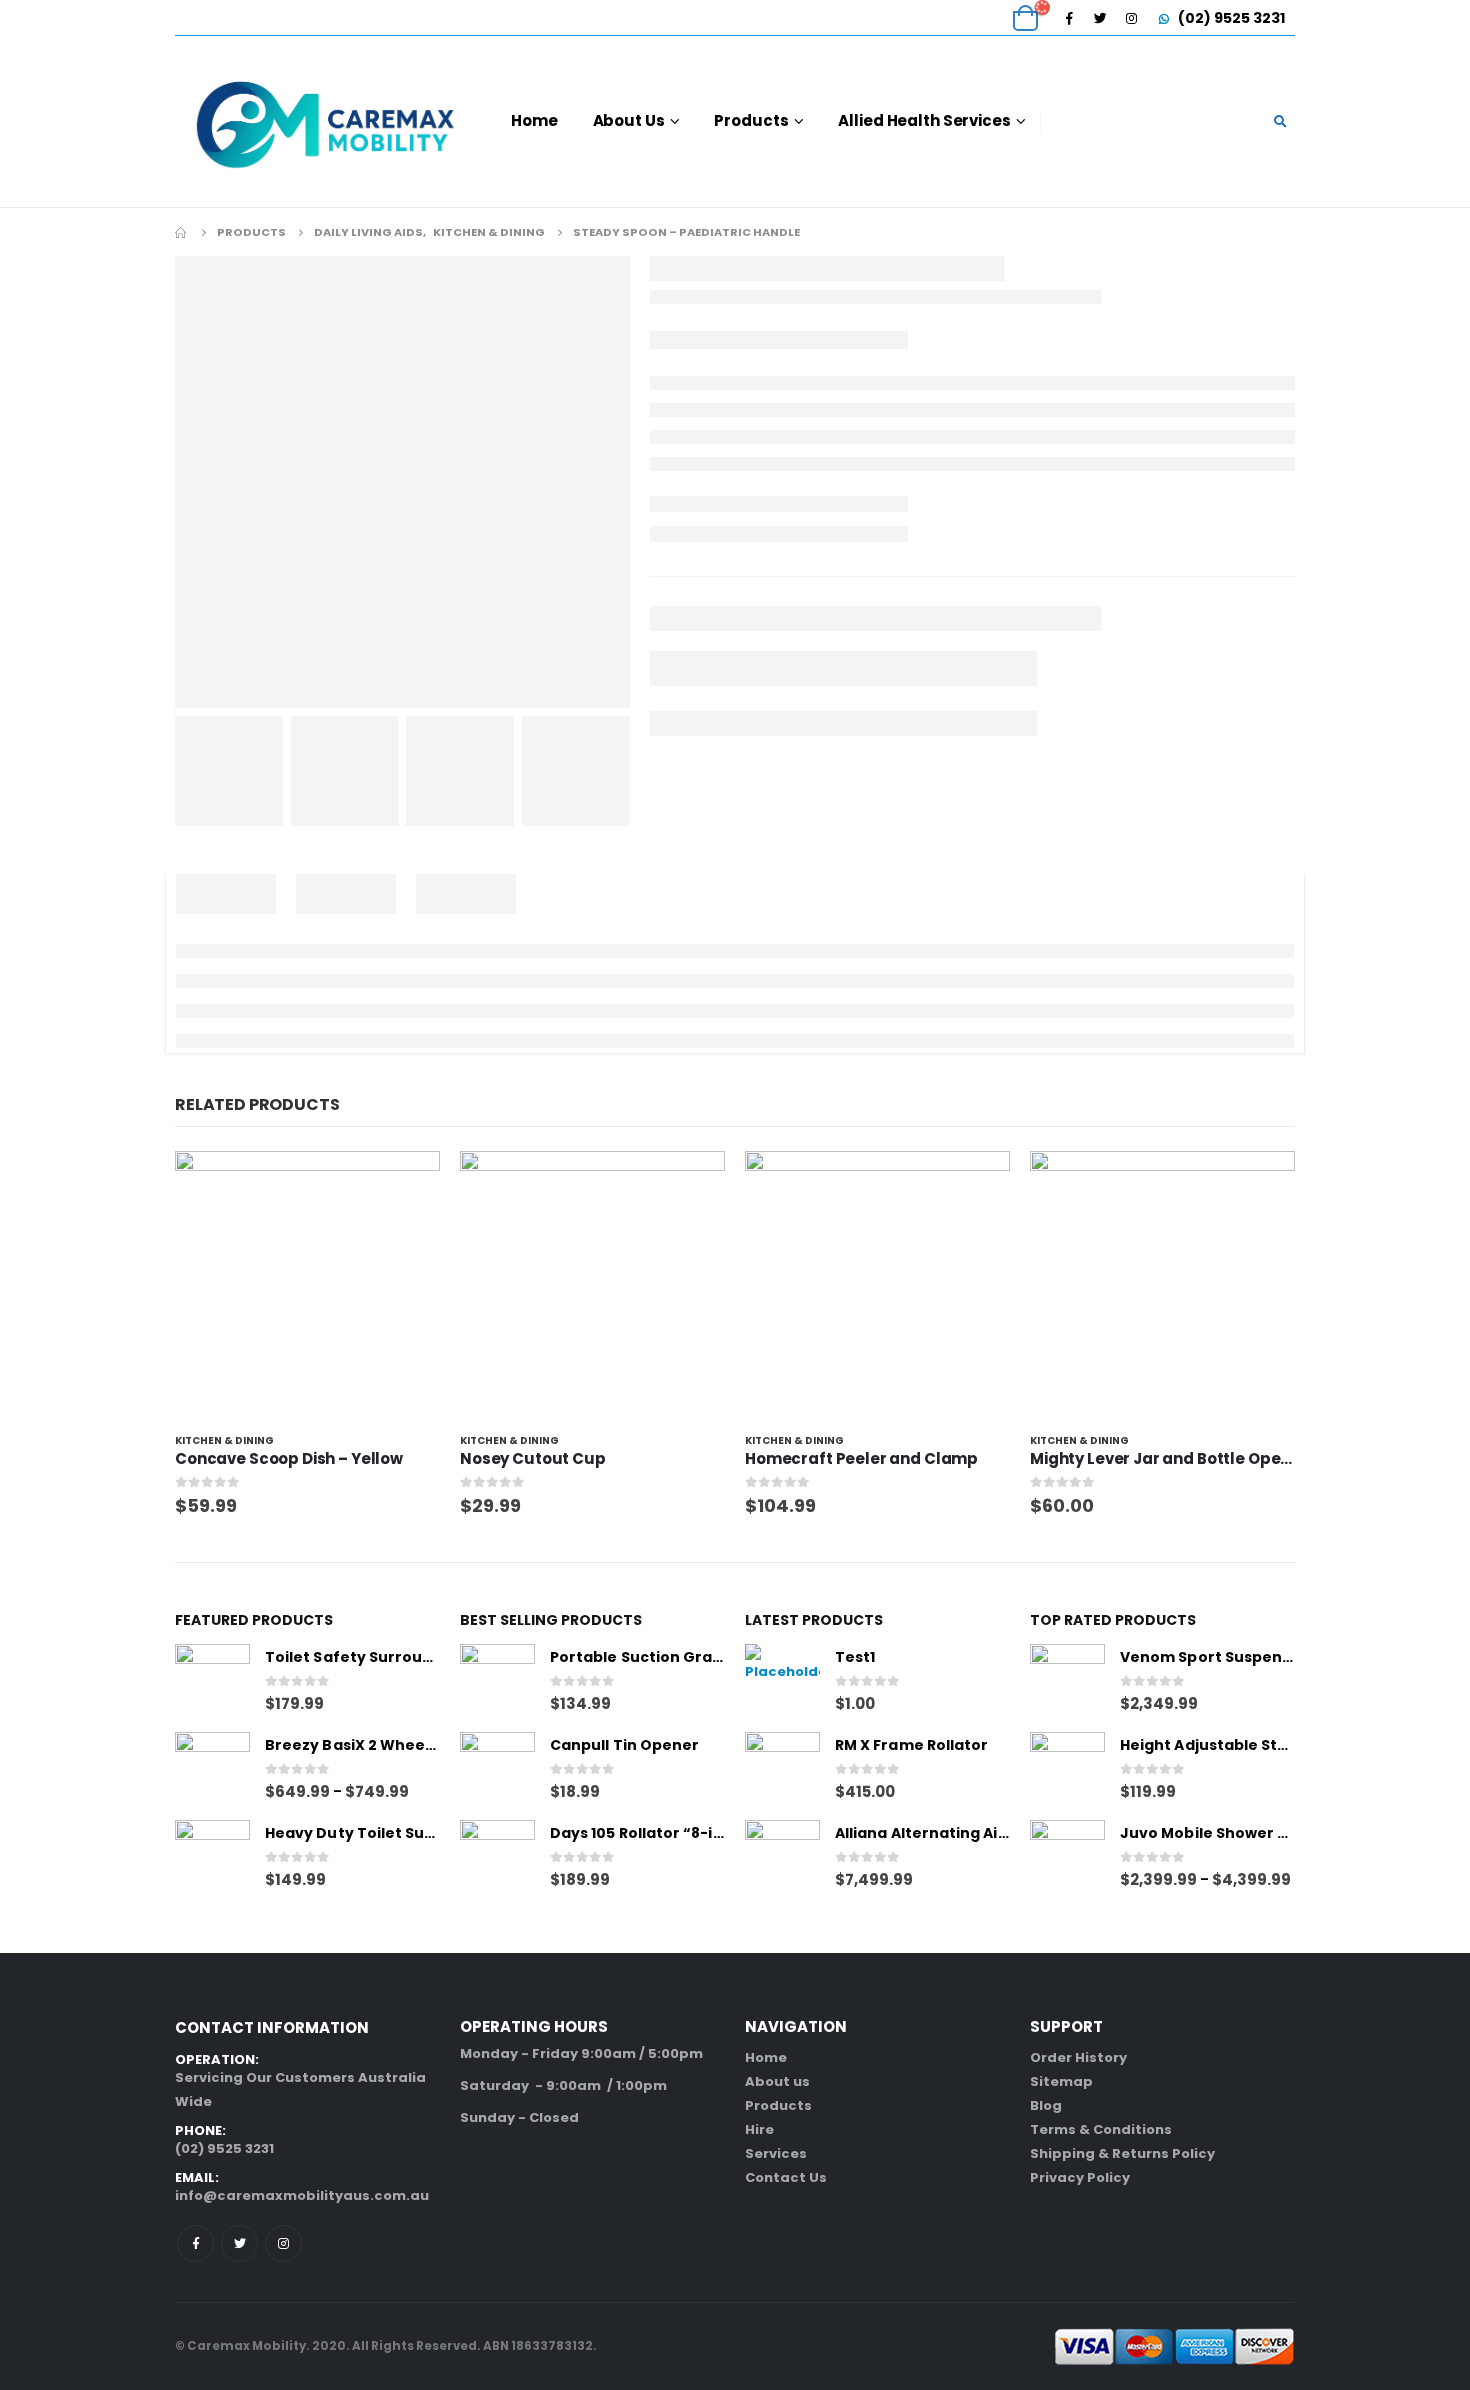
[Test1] (782, 1681)
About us (777, 2081)
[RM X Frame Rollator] (782, 1769)
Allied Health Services (924, 120)
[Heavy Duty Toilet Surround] (212, 1857)
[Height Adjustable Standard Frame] (1067, 1769)
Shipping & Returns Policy (1122, 2153)
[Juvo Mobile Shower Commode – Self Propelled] (1067, 1857)
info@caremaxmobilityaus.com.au (302, 2195)
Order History (1078, 2057)
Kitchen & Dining (224, 1440)
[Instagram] (1131, 18)
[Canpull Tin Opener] (497, 1769)
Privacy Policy (1080, 2177)
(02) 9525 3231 (1230, 18)
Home (534, 120)
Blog (1046, 2105)
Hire (759, 2129)
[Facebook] (1069, 18)
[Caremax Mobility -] (325, 121)
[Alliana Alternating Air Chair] (782, 1857)
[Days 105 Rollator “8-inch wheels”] (497, 1857)
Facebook (195, 2243)
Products (751, 120)
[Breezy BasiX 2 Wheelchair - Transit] (212, 1769)
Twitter (239, 2243)
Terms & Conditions (1101, 2129)
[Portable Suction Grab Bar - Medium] (497, 1681)
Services (776, 2153)
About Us (629, 120)
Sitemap (1061, 2081)
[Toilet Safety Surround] (212, 1681)
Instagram (283, 2243)
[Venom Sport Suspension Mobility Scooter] (1067, 1681)
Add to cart (407, 1184)
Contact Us (786, 2177)
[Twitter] (1100, 18)
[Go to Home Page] (182, 232)
